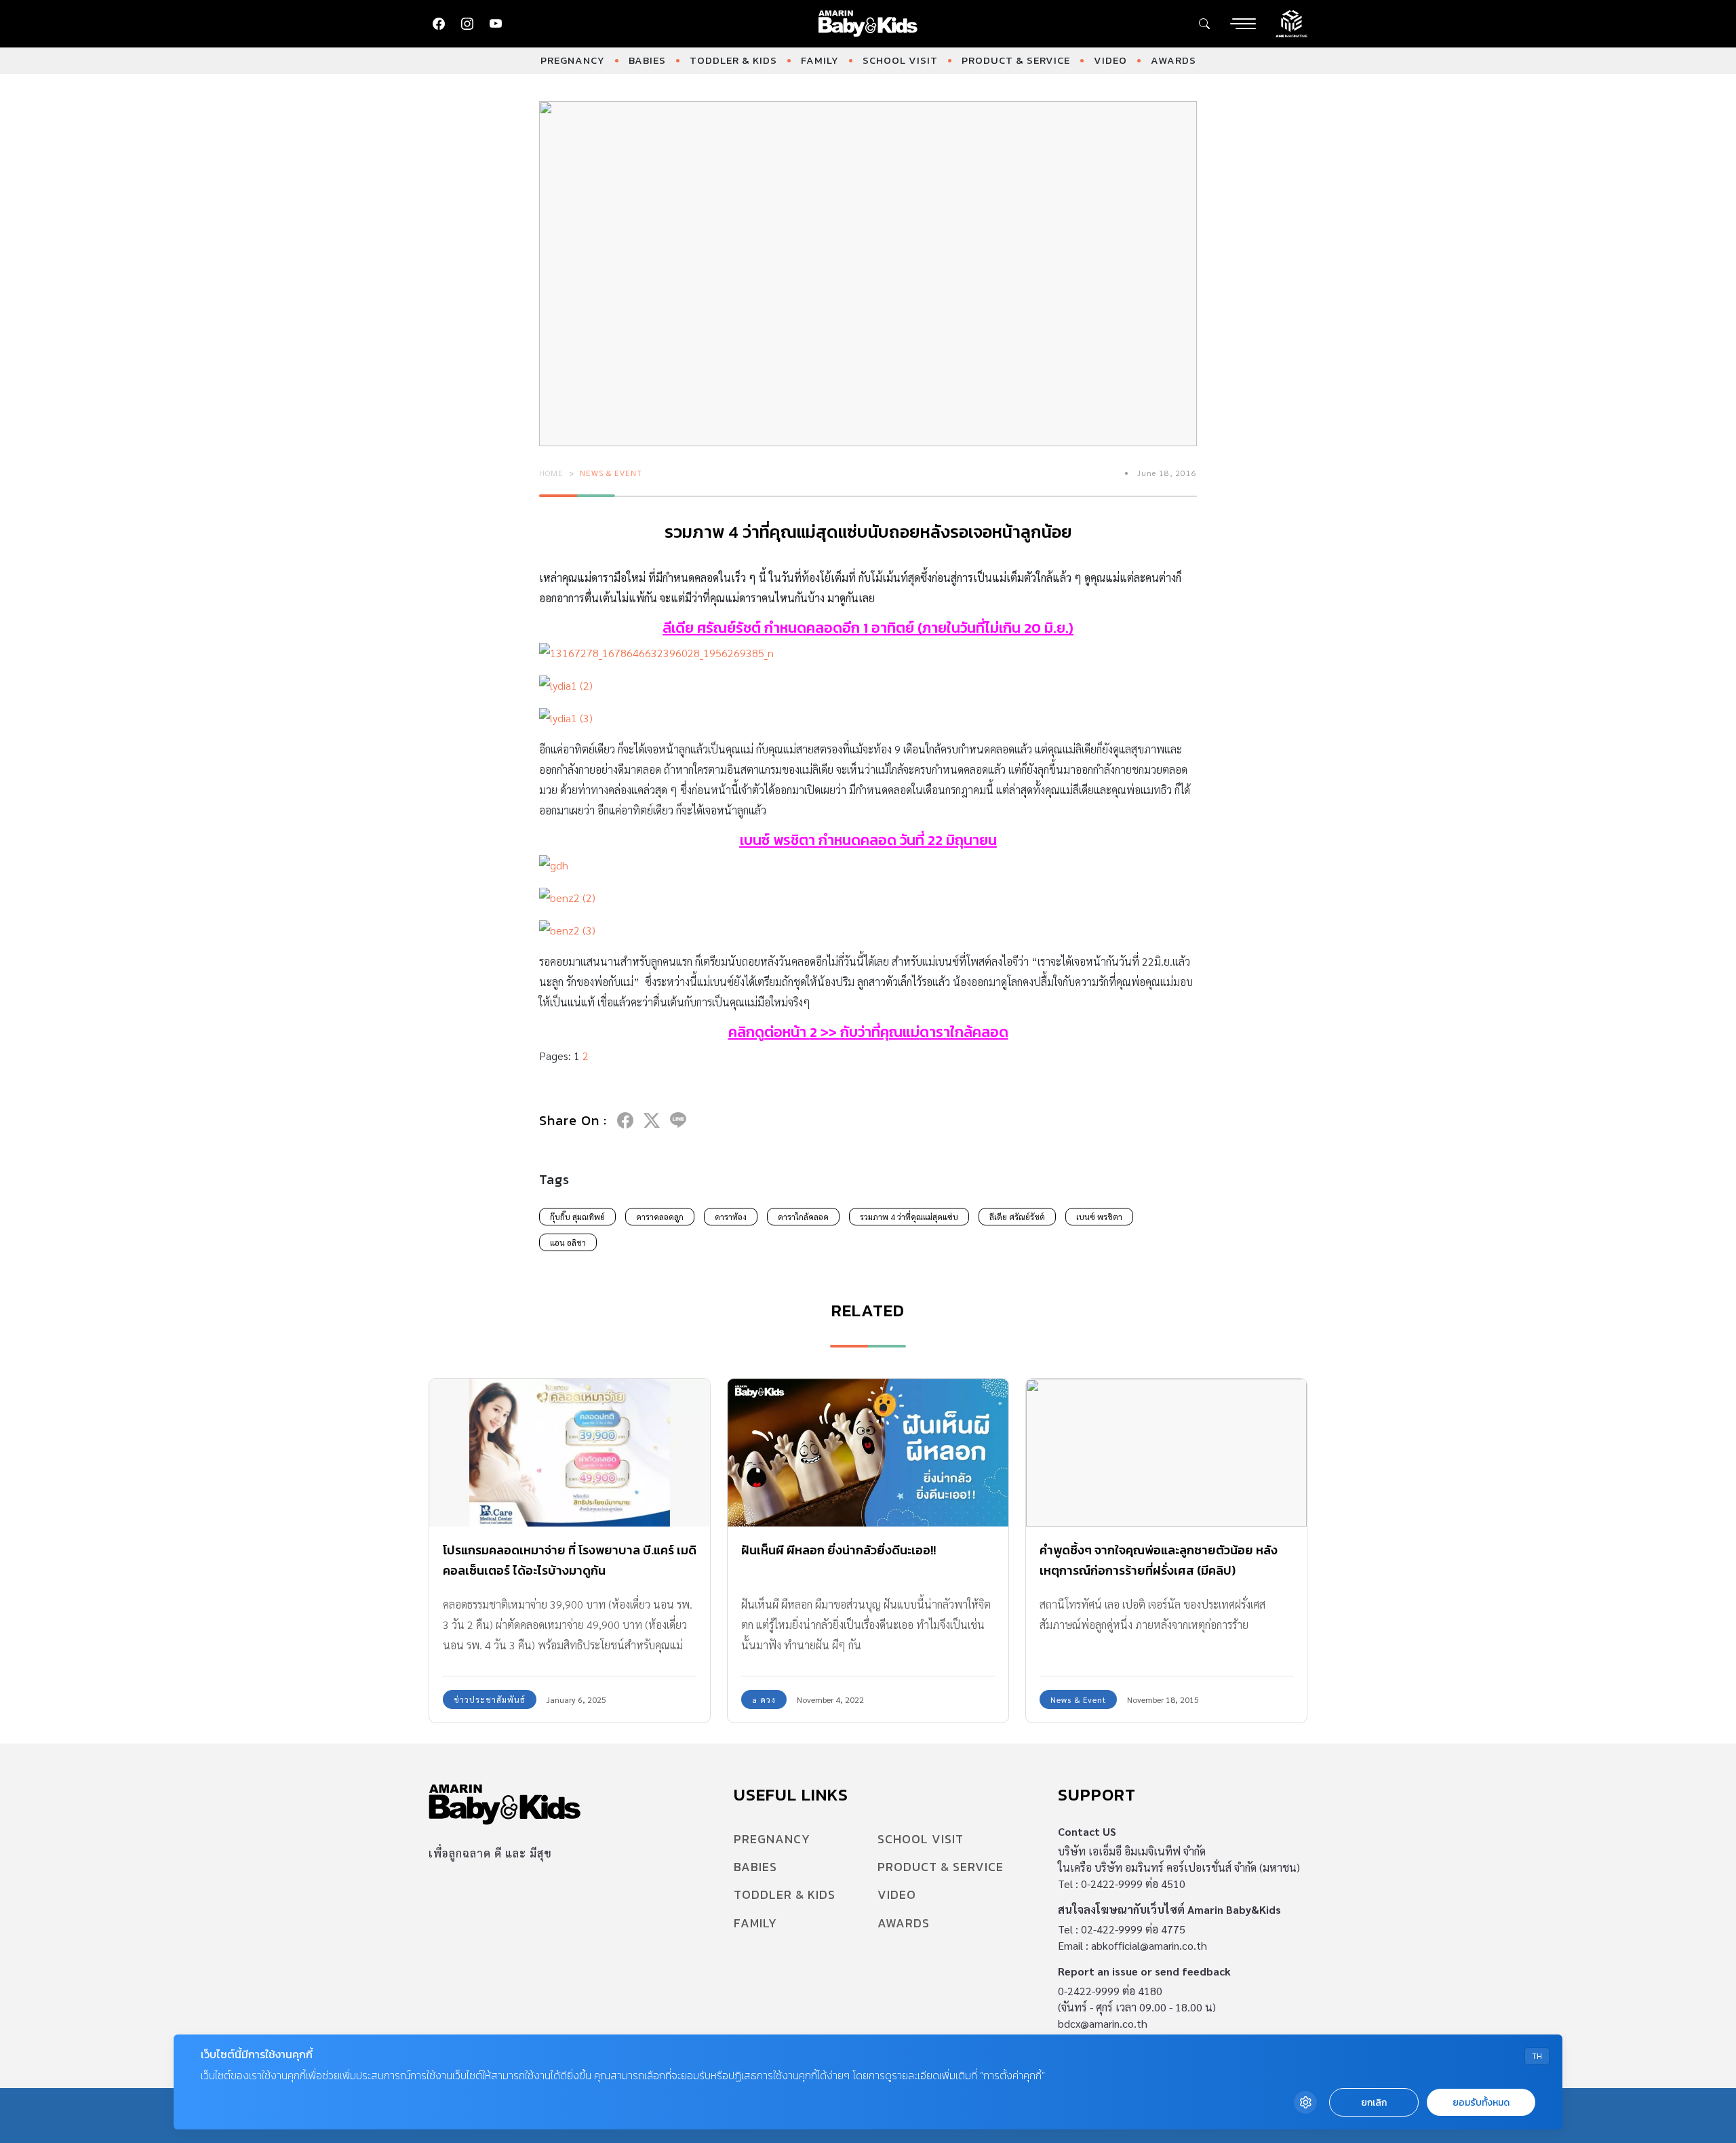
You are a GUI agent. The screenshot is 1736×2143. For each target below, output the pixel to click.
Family (820, 60)
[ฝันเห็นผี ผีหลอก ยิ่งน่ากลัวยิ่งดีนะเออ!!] (868, 1452)
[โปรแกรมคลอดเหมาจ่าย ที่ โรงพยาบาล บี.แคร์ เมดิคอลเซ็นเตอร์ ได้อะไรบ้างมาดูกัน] (570, 1452)
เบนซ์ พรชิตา (777, 840)
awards (1173, 60)
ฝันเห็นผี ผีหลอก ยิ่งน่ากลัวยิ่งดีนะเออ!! (839, 1550)
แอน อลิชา (568, 1242)
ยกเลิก (1374, 2103)
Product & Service (1016, 60)
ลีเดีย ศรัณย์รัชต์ (712, 628)
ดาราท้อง (731, 1217)
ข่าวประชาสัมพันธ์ (490, 1699)
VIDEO (1110, 60)
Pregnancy (573, 60)
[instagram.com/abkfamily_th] (467, 24)
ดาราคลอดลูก (660, 1217)
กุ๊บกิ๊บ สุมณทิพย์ (577, 1217)
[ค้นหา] (1204, 24)
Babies (647, 60)
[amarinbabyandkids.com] (868, 24)
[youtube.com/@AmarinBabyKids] (496, 24)
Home (551, 473)
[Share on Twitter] (652, 1120)
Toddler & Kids (733, 60)
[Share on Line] (678, 1120)
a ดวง (764, 1699)
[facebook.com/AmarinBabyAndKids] (439, 24)
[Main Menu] (1243, 24)
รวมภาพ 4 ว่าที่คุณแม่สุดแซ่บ (909, 1217)
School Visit (900, 60)
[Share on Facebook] (625, 1120)
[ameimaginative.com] (1291, 22)
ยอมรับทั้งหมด (1481, 2103)
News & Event (611, 473)
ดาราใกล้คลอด (803, 1217)
